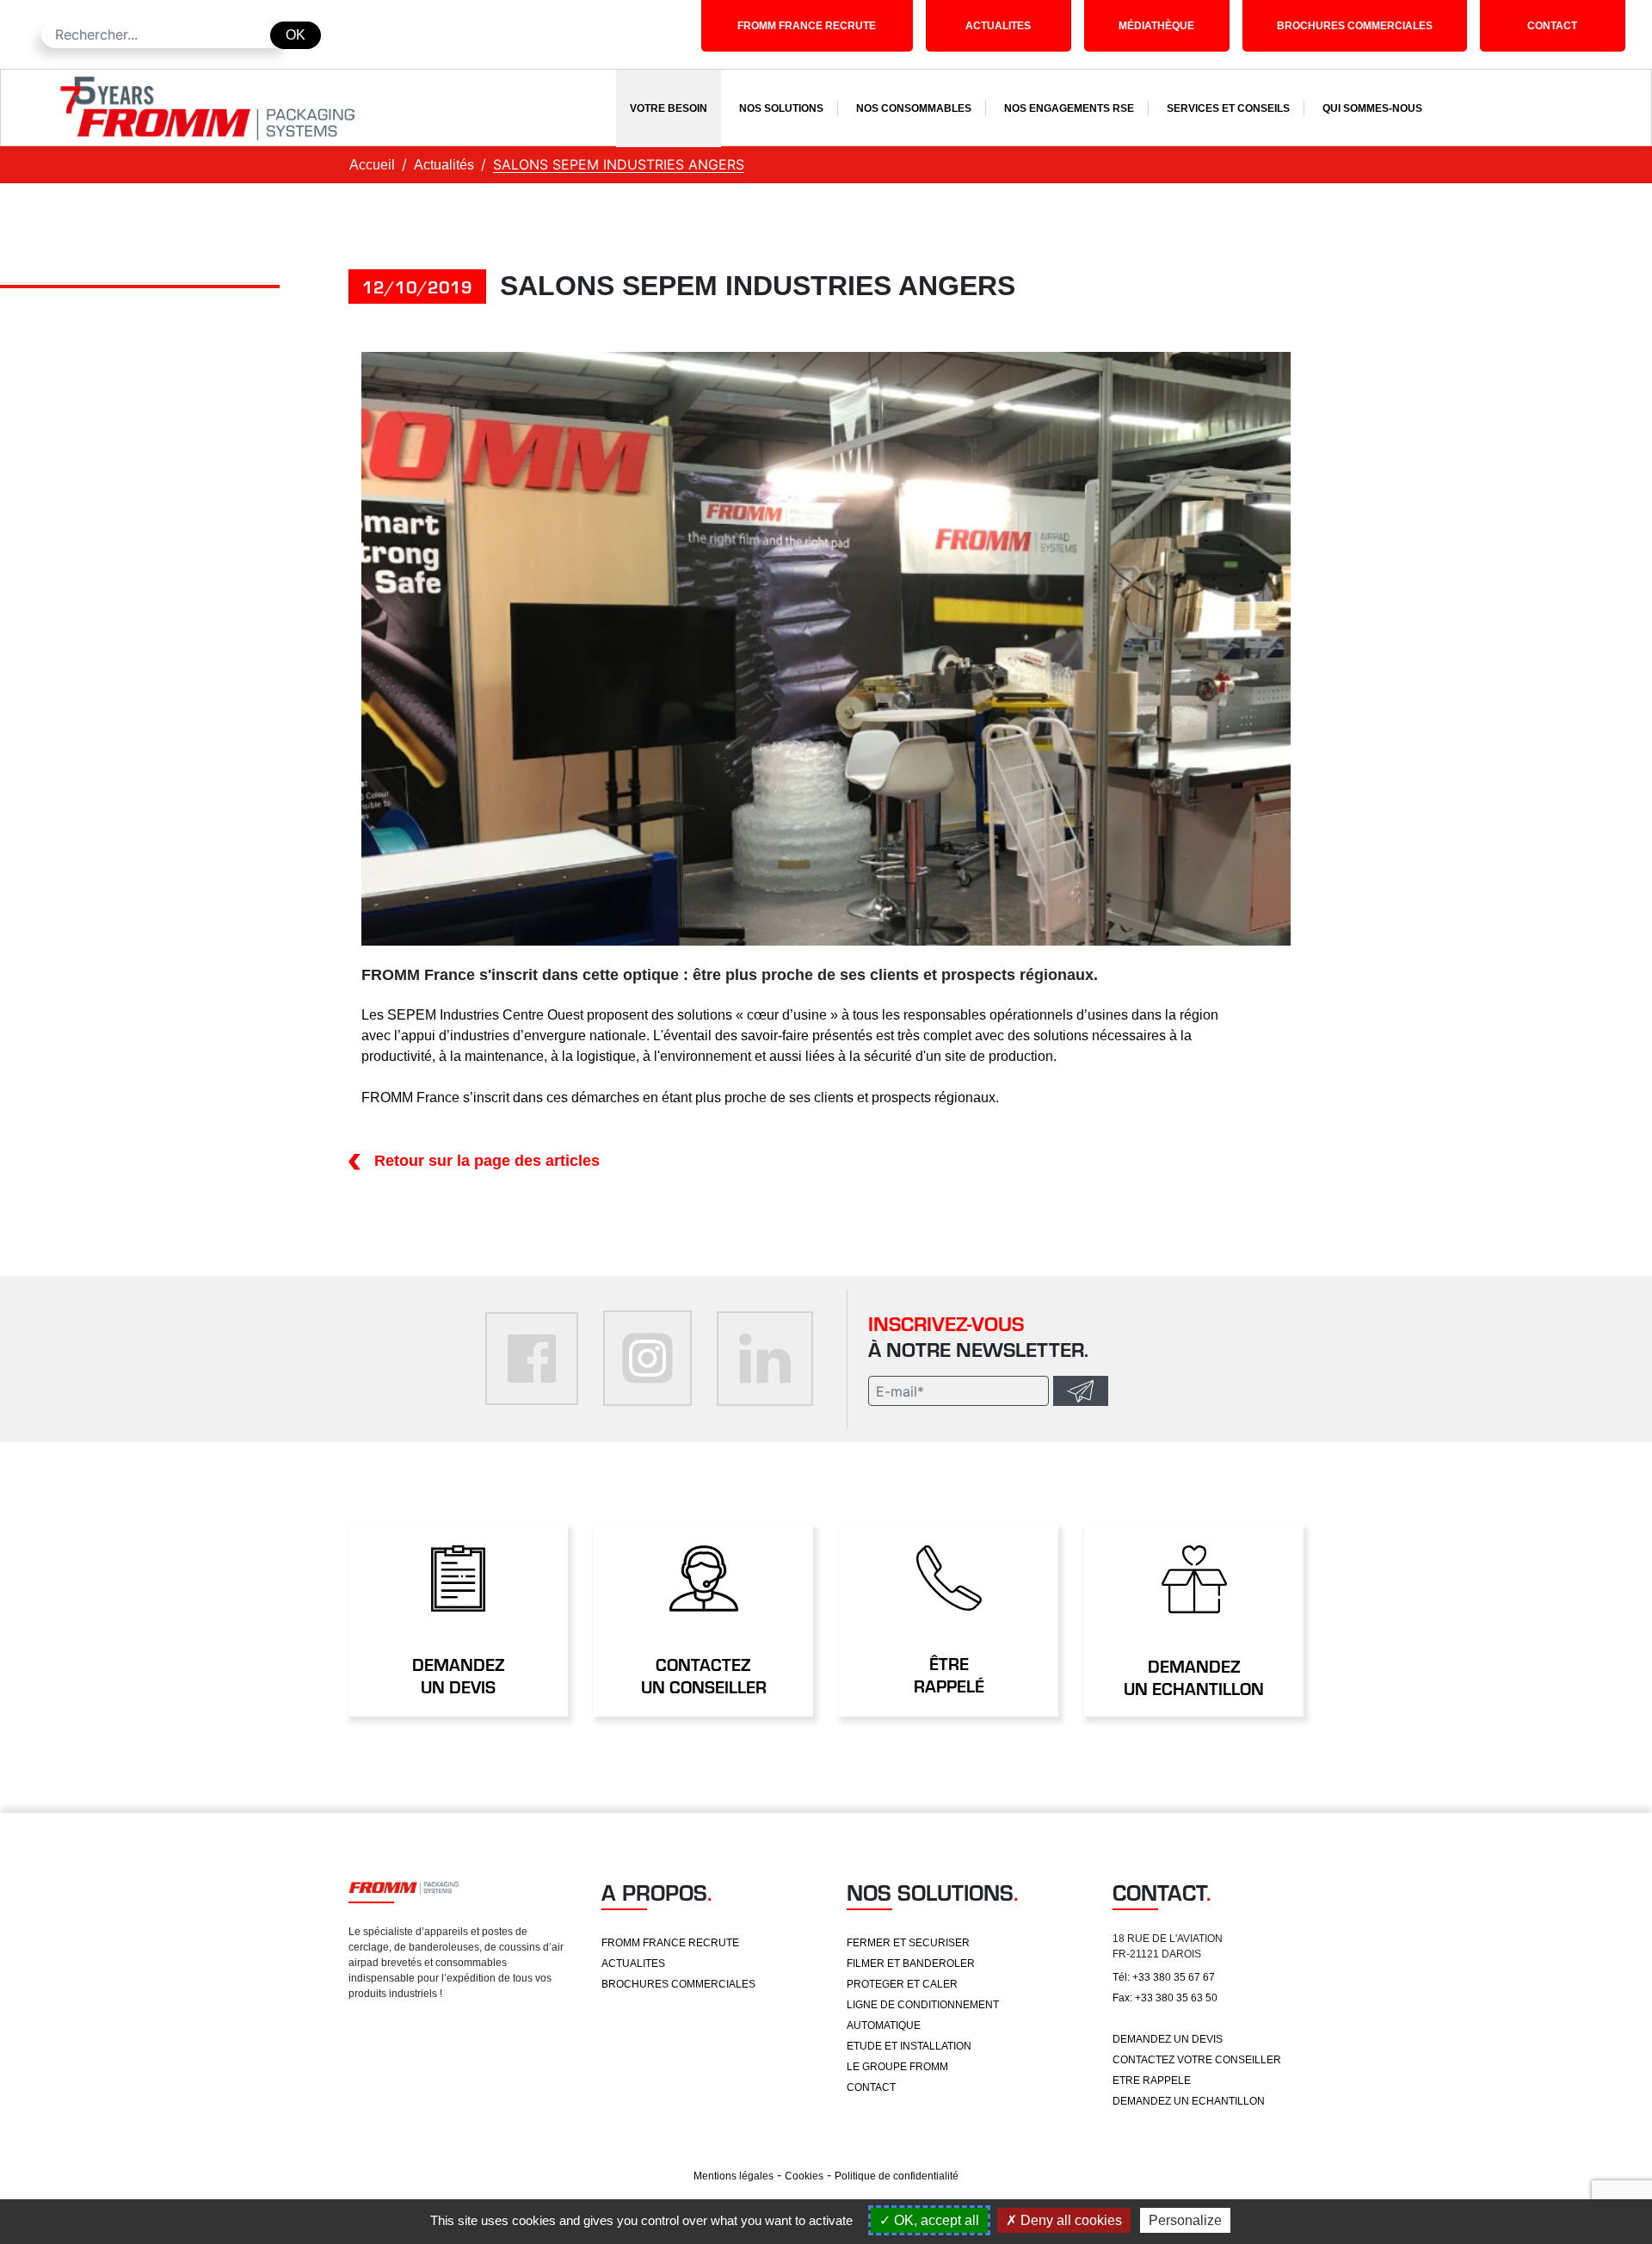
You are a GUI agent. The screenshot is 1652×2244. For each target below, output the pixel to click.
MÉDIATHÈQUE (1156, 26)
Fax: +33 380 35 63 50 (1165, 1998)
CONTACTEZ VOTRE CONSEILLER (1197, 2060)
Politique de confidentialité (897, 2176)
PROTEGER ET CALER (902, 1984)
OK (296, 35)
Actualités (444, 165)
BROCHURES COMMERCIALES (1355, 26)
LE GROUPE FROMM (897, 2067)
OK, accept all (935, 2220)
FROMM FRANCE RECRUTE (807, 26)
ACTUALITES (998, 26)
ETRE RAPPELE (1152, 2081)
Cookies (804, 2176)
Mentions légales (734, 2176)
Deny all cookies (1069, 2220)
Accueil (372, 165)
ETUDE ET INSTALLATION (909, 2046)
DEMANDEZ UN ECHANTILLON (1189, 2101)
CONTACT (1552, 26)
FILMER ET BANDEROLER (911, 1963)
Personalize (1185, 2220)
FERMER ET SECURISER (908, 1943)
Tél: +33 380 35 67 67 (1164, 1977)
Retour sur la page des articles (487, 1161)
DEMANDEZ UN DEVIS (1168, 2039)
